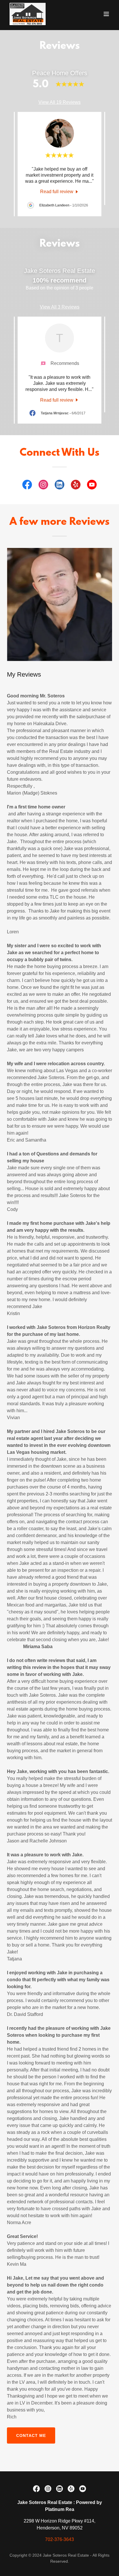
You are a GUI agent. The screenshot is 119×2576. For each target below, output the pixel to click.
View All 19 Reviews (59, 102)
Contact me (31, 2435)
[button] (106, 14)
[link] (28, 14)
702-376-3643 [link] (59, 2539)
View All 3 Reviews (60, 307)
